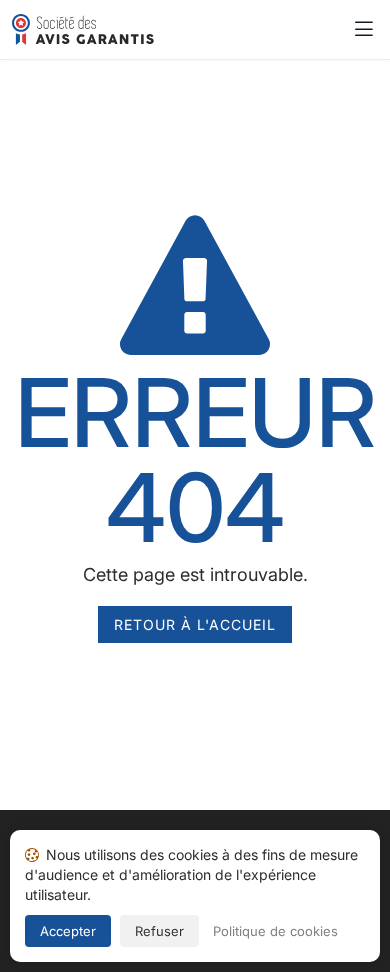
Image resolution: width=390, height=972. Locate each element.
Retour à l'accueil (195, 624)
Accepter (68, 931)
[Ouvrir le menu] (364, 30)
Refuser (159, 931)
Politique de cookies (275, 931)
